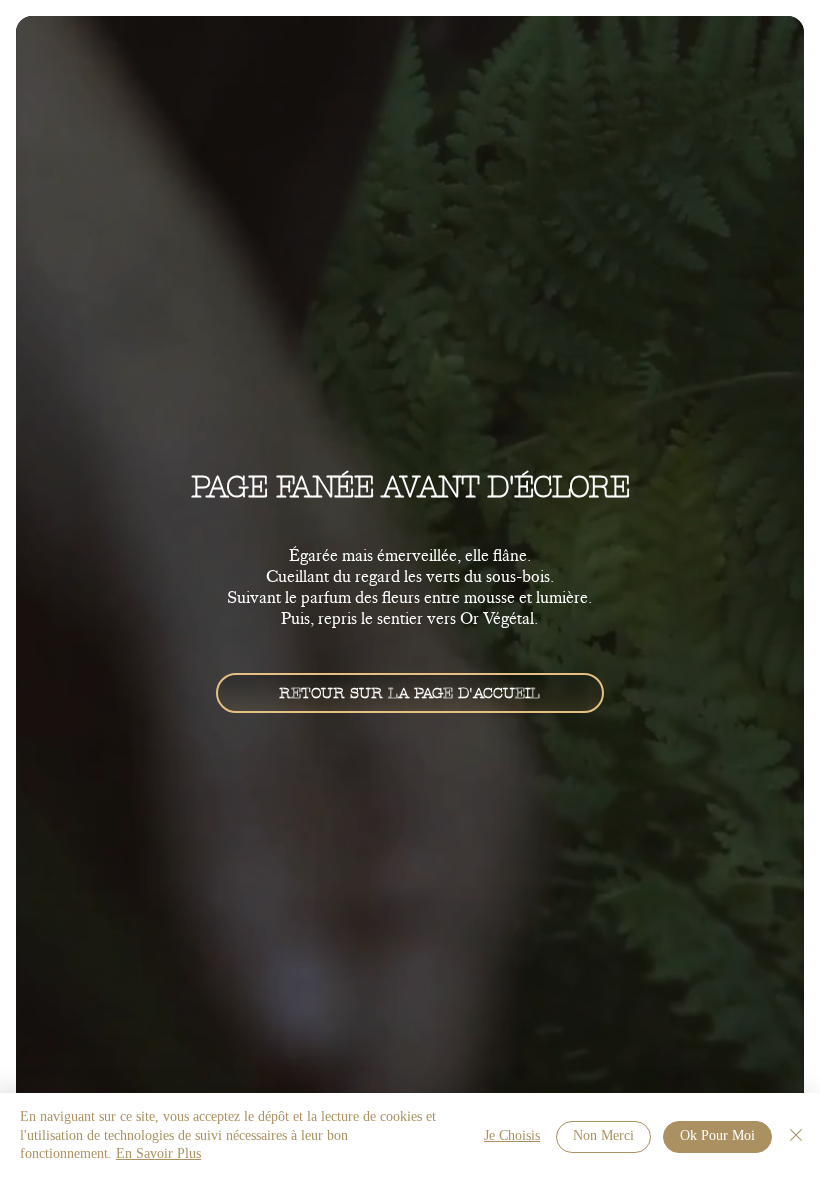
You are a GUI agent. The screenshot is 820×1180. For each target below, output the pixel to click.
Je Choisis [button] (512, 1136)
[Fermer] (796, 1136)
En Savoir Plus (158, 1154)
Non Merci (603, 1136)
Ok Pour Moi (717, 1136)
